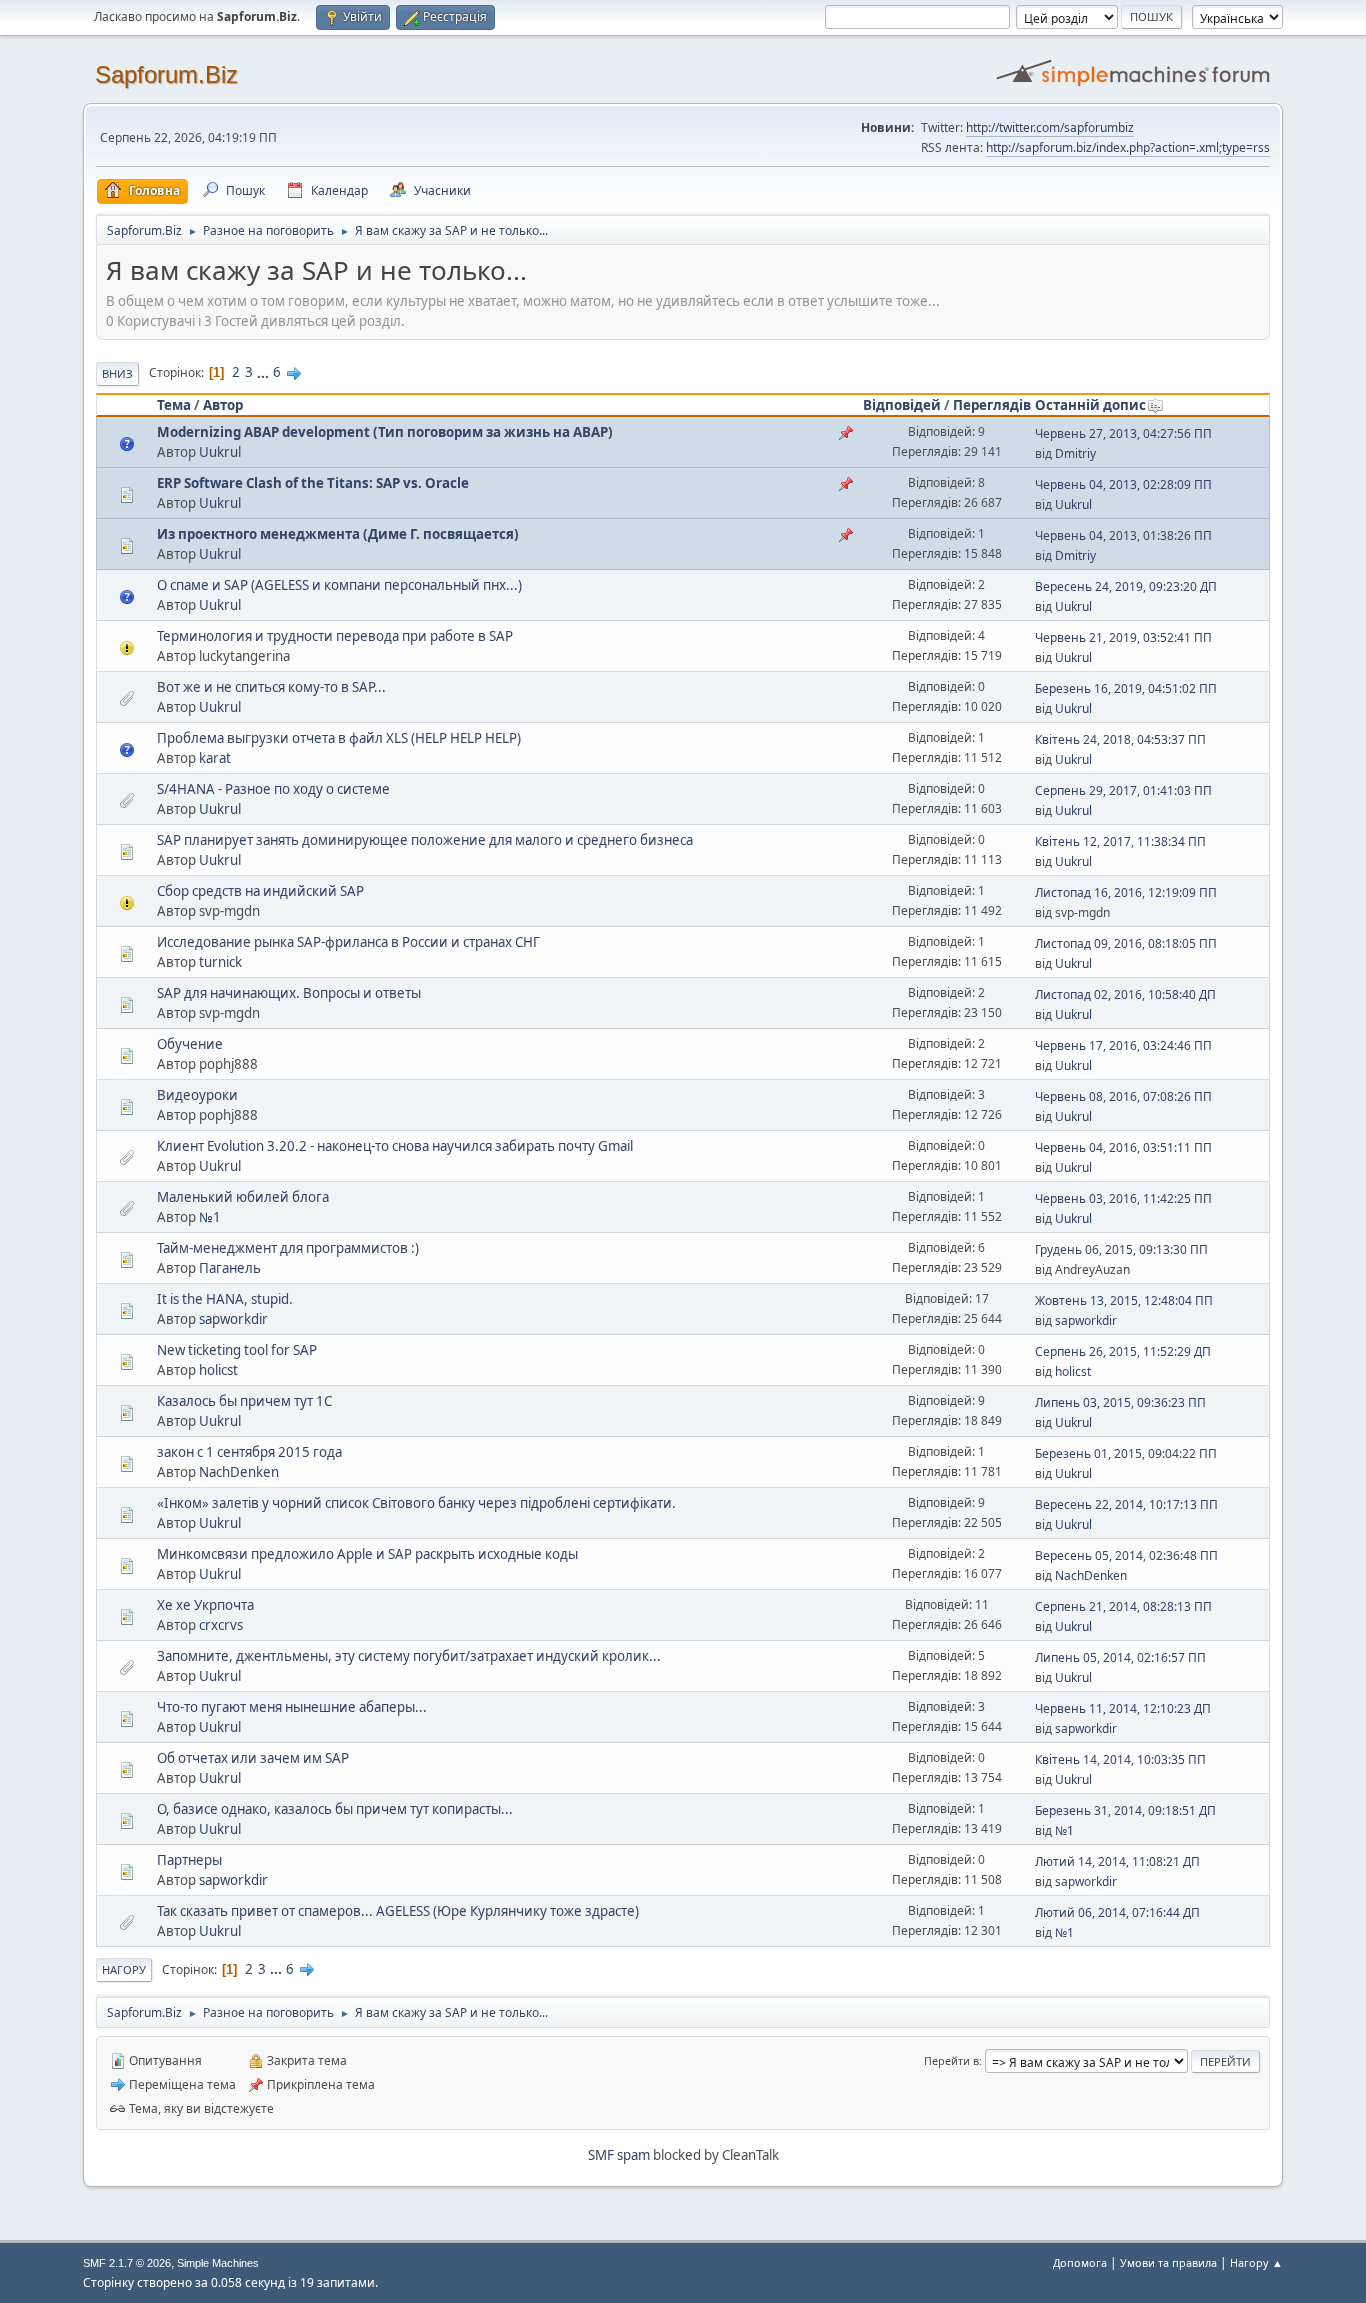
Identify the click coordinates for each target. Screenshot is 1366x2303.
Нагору (124, 1969)
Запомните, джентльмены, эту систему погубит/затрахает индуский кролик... (409, 1656)
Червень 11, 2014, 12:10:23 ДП (1123, 1708)
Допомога (1080, 2262)
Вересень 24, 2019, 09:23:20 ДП (1126, 586)
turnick (220, 962)
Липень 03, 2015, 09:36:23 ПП (1120, 1402)
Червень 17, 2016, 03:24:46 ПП (1123, 1045)
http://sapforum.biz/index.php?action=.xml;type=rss (1128, 147)
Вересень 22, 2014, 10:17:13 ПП (1126, 1504)
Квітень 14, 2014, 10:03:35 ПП (1120, 1759)
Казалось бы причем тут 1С (244, 1401)
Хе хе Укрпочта (205, 1605)
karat (215, 758)
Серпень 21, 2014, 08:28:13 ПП (1123, 1606)
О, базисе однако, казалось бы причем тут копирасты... (335, 1809)
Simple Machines (218, 2263)
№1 (210, 1217)
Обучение (190, 1044)
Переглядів (992, 405)
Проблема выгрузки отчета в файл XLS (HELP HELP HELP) (339, 738)
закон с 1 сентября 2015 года (249, 1452)
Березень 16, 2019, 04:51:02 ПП (1126, 688)
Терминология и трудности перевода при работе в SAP (335, 636)
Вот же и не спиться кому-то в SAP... (271, 687)
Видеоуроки (197, 1095)
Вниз (117, 373)
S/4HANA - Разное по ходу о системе (273, 789)
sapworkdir (233, 1319)
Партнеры (189, 1860)
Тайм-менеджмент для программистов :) (288, 1248)
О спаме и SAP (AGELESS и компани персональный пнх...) (339, 585)
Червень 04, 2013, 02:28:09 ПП (1123, 484)
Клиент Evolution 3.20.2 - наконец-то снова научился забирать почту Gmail (395, 1146)
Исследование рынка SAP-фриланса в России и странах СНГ (348, 942)
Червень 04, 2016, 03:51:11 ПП (1123, 1147)
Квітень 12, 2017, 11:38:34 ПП (1120, 841)
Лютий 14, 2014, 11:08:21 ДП (1117, 1861)
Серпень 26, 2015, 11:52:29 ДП (1123, 1351)
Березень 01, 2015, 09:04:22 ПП (1126, 1453)
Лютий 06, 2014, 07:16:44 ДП (1117, 1912)
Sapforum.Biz (166, 74)
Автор (223, 405)
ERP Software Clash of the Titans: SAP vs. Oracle (313, 483)
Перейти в (951, 2060)
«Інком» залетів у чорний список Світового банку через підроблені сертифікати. (416, 1503)
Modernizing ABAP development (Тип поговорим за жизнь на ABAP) (385, 432)
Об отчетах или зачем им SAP (253, 1758)
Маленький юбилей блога (243, 1197)
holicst (218, 1370)
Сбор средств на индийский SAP (260, 891)
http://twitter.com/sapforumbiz (1050, 127)
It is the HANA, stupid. (225, 1299)
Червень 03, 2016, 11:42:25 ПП (1123, 1198)
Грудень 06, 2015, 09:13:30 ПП (1121, 1249)
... (264, 372)
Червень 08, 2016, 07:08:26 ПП (1123, 1096)
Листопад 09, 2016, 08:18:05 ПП (1126, 943)
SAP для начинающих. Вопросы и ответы (289, 993)
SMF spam (619, 2155)
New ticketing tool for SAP (237, 1350)
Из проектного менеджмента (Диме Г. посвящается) (338, 534)
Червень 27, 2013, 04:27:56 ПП (1123, 433)
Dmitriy (1075, 453)
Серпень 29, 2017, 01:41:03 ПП (1123, 790)
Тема (174, 405)
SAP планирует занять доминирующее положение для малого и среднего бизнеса (425, 840)
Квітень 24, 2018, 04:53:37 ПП (1120, 739)
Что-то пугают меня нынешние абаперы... (292, 1707)
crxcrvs (221, 1625)
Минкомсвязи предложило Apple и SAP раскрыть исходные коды (367, 1554)
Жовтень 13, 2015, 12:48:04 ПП (1124, 1300)
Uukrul (220, 452)
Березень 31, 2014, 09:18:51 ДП (1125, 1810)
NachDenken (239, 1472)
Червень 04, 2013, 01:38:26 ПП (1123, 535)
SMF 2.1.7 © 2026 (127, 2263)
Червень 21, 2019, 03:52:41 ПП (1123, 637)
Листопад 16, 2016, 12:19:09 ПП (1126, 892)
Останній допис (1090, 405)
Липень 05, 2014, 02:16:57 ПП (1120, 1657)
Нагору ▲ (1256, 2262)
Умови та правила (1168, 2262)
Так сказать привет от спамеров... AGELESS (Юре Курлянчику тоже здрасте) (398, 1911)
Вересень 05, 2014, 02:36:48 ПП (1126, 1555)
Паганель (230, 1268)
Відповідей (902, 405)
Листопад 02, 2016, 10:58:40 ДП (1125, 994)
